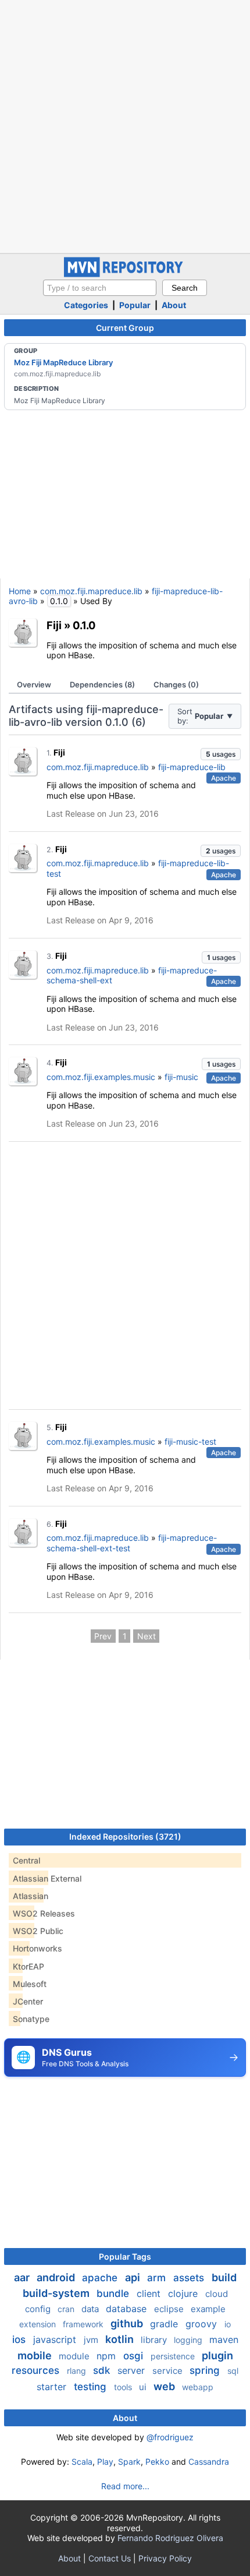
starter (53, 2387)
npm (108, 2356)
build (224, 2277)
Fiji (54, 625)
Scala (82, 2462)
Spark (129, 2462)
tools (124, 2387)
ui (144, 2387)
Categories (86, 305)
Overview (34, 684)
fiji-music (181, 1077)
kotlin (121, 2339)
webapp (198, 2387)
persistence (174, 2356)
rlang (78, 2371)
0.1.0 (84, 625)
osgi (135, 2356)
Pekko (157, 2462)
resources (37, 2370)
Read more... (125, 2486)
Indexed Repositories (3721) (125, 1836)
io (228, 2324)
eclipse (170, 2309)
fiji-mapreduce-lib (192, 767)
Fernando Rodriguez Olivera (170, 2538)
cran (67, 2309)
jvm (92, 2340)
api (134, 2277)
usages (221, 754)
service (169, 2371)
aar (23, 2277)
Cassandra (209, 2462)
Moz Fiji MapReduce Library (63, 362)
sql (233, 2371)
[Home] (125, 274)
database (128, 2309)
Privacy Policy (165, 2558)
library (155, 2340)
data (91, 2309)
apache (101, 2278)
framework (84, 2324)
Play (105, 2462)
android (57, 2277)
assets (190, 2278)
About (174, 305)
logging (189, 2340)
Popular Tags (125, 2256)
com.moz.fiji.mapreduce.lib (91, 591)
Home (20, 591)
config (39, 2309)
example (208, 2309)
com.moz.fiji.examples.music (101, 1077)
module (75, 2356)
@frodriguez (170, 2437)
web (165, 2386)
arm (158, 2278)
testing (92, 2387)
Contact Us (110, 2558)
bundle (114, 2293)
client (150, 2293)
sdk (103, 2370)
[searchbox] (100, 288)
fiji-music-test (190, 1441)
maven (224, 2339)
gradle (165, 2324)
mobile (36, 2356)
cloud (217, 2294)
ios (20, 2339)
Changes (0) (176, 684)
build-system (57, 2293)
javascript (56, 2339)
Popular (135, 305)
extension (39, 2324)
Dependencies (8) (102, 684)
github (128, 2323)
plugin (217, 2356)
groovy (203, 2324)
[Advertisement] (125, 125)
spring (206, 2370)
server (133, 2370)
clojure (184, 2293)
